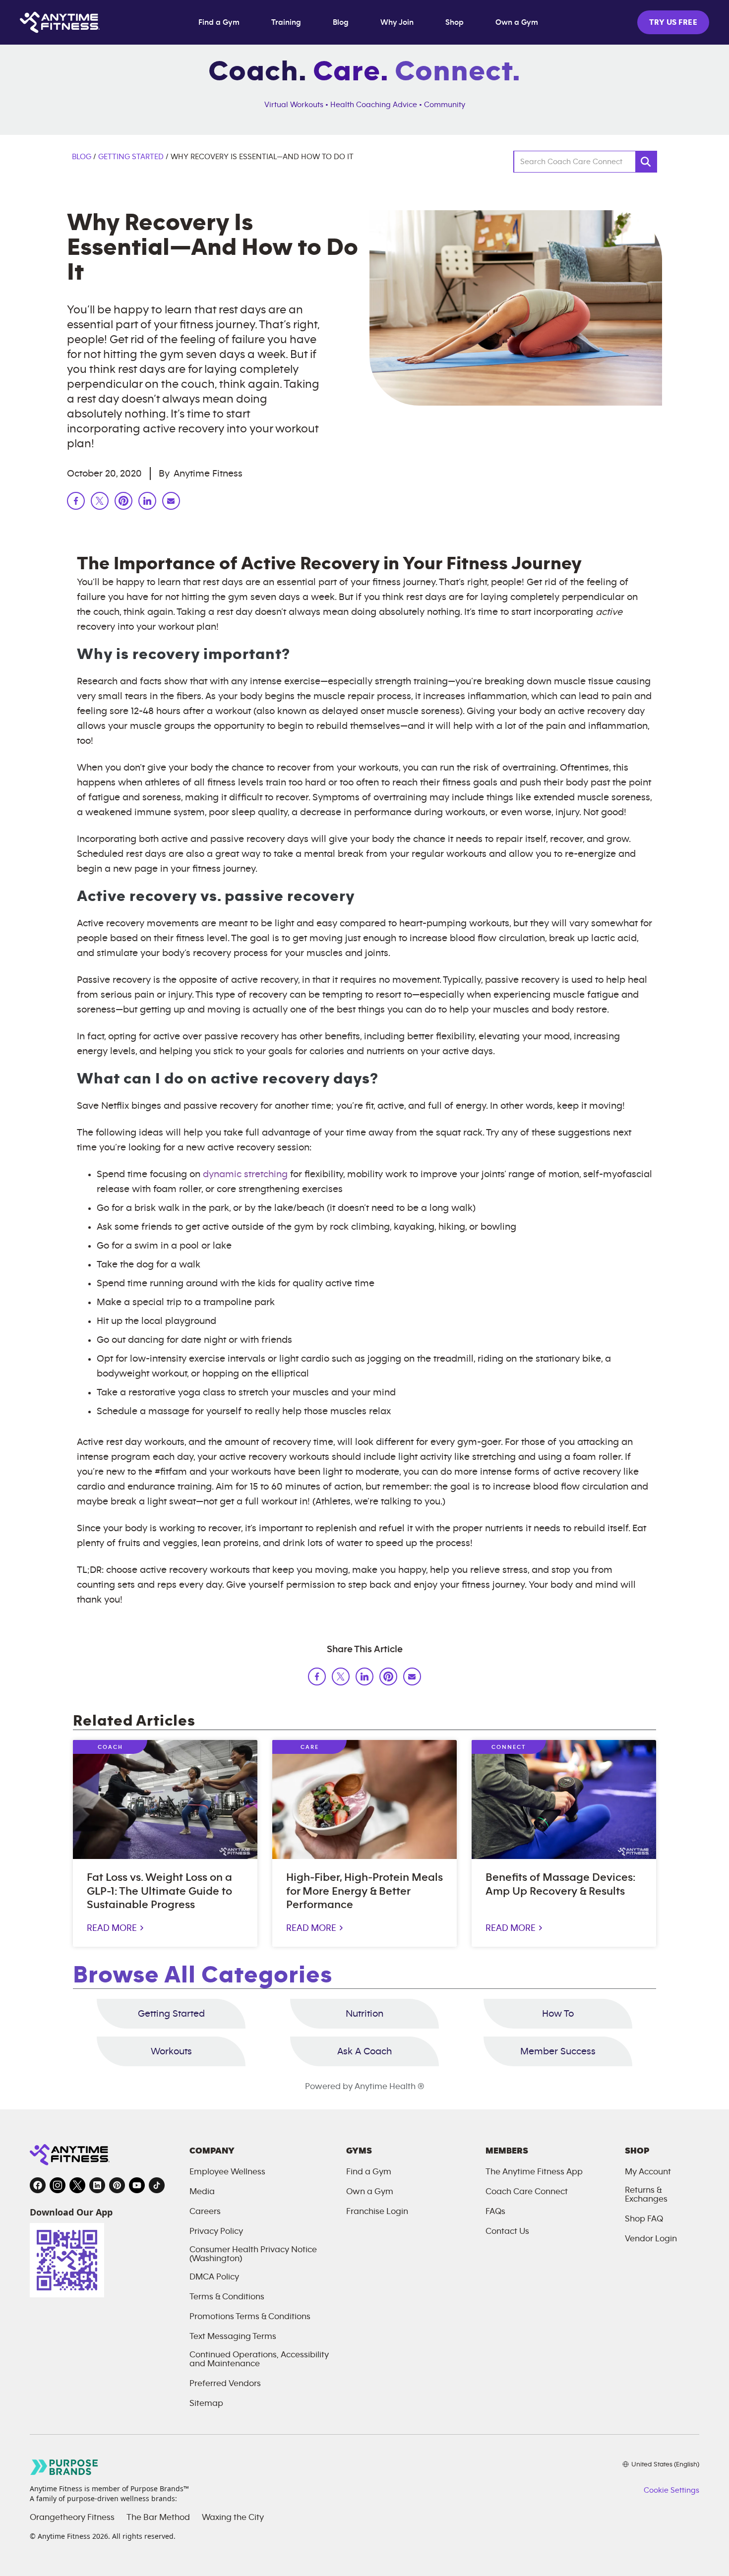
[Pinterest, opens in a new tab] (117, 2185)
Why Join (397, 22)
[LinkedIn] (147, 503)
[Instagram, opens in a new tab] (58, 2185)
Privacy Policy (216, 2231)
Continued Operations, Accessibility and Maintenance (259, 2359)
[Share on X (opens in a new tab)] (341, 1678)
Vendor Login (651, 2239)
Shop (455, 22)
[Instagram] (171, 503)
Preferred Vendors (225, 2384)
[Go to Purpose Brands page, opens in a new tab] (64, 2467)
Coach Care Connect (527, 2192)
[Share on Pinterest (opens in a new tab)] (388, 1678)
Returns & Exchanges (646, 2195)
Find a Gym (219, 22)
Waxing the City (233, 2517)
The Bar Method (158, 2517)
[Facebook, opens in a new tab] (38, 2185)
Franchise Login (377, 2212)
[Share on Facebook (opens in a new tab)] (317, 1678)
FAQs (495, 2212)
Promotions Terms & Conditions (250, 2317)
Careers (205, 2212)
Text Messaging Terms (233, 2336)
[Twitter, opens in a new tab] (77, 2185)
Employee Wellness (227, 2172)
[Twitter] (100, 503)
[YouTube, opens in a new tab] (137, 2185)
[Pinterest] (123, 503)
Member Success (558, 2051)
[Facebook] (76, 503)
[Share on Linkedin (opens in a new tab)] (364, 1678)
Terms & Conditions (227, 2297)
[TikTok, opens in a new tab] (157, 2185)
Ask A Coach (364, 2051)
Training (286, 22)
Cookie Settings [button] (671, 2490)
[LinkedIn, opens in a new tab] (97, 2185)
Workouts (171, 2051)
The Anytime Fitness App (534, 2172)
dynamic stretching (245, 1174)
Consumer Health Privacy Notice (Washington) (253, 2254)
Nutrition (364, 2014)
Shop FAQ (644, 2219)
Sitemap (206, 2403)
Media (202, 2192)
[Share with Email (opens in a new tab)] (412, 1678)
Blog (341, 22)
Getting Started (131, 157)
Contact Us (507, 2231)
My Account (648, 2172)
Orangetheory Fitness (72, 2517)
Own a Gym (517, 22)
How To (558, 2014)
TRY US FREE (673, 22)
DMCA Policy (214, 2277)
